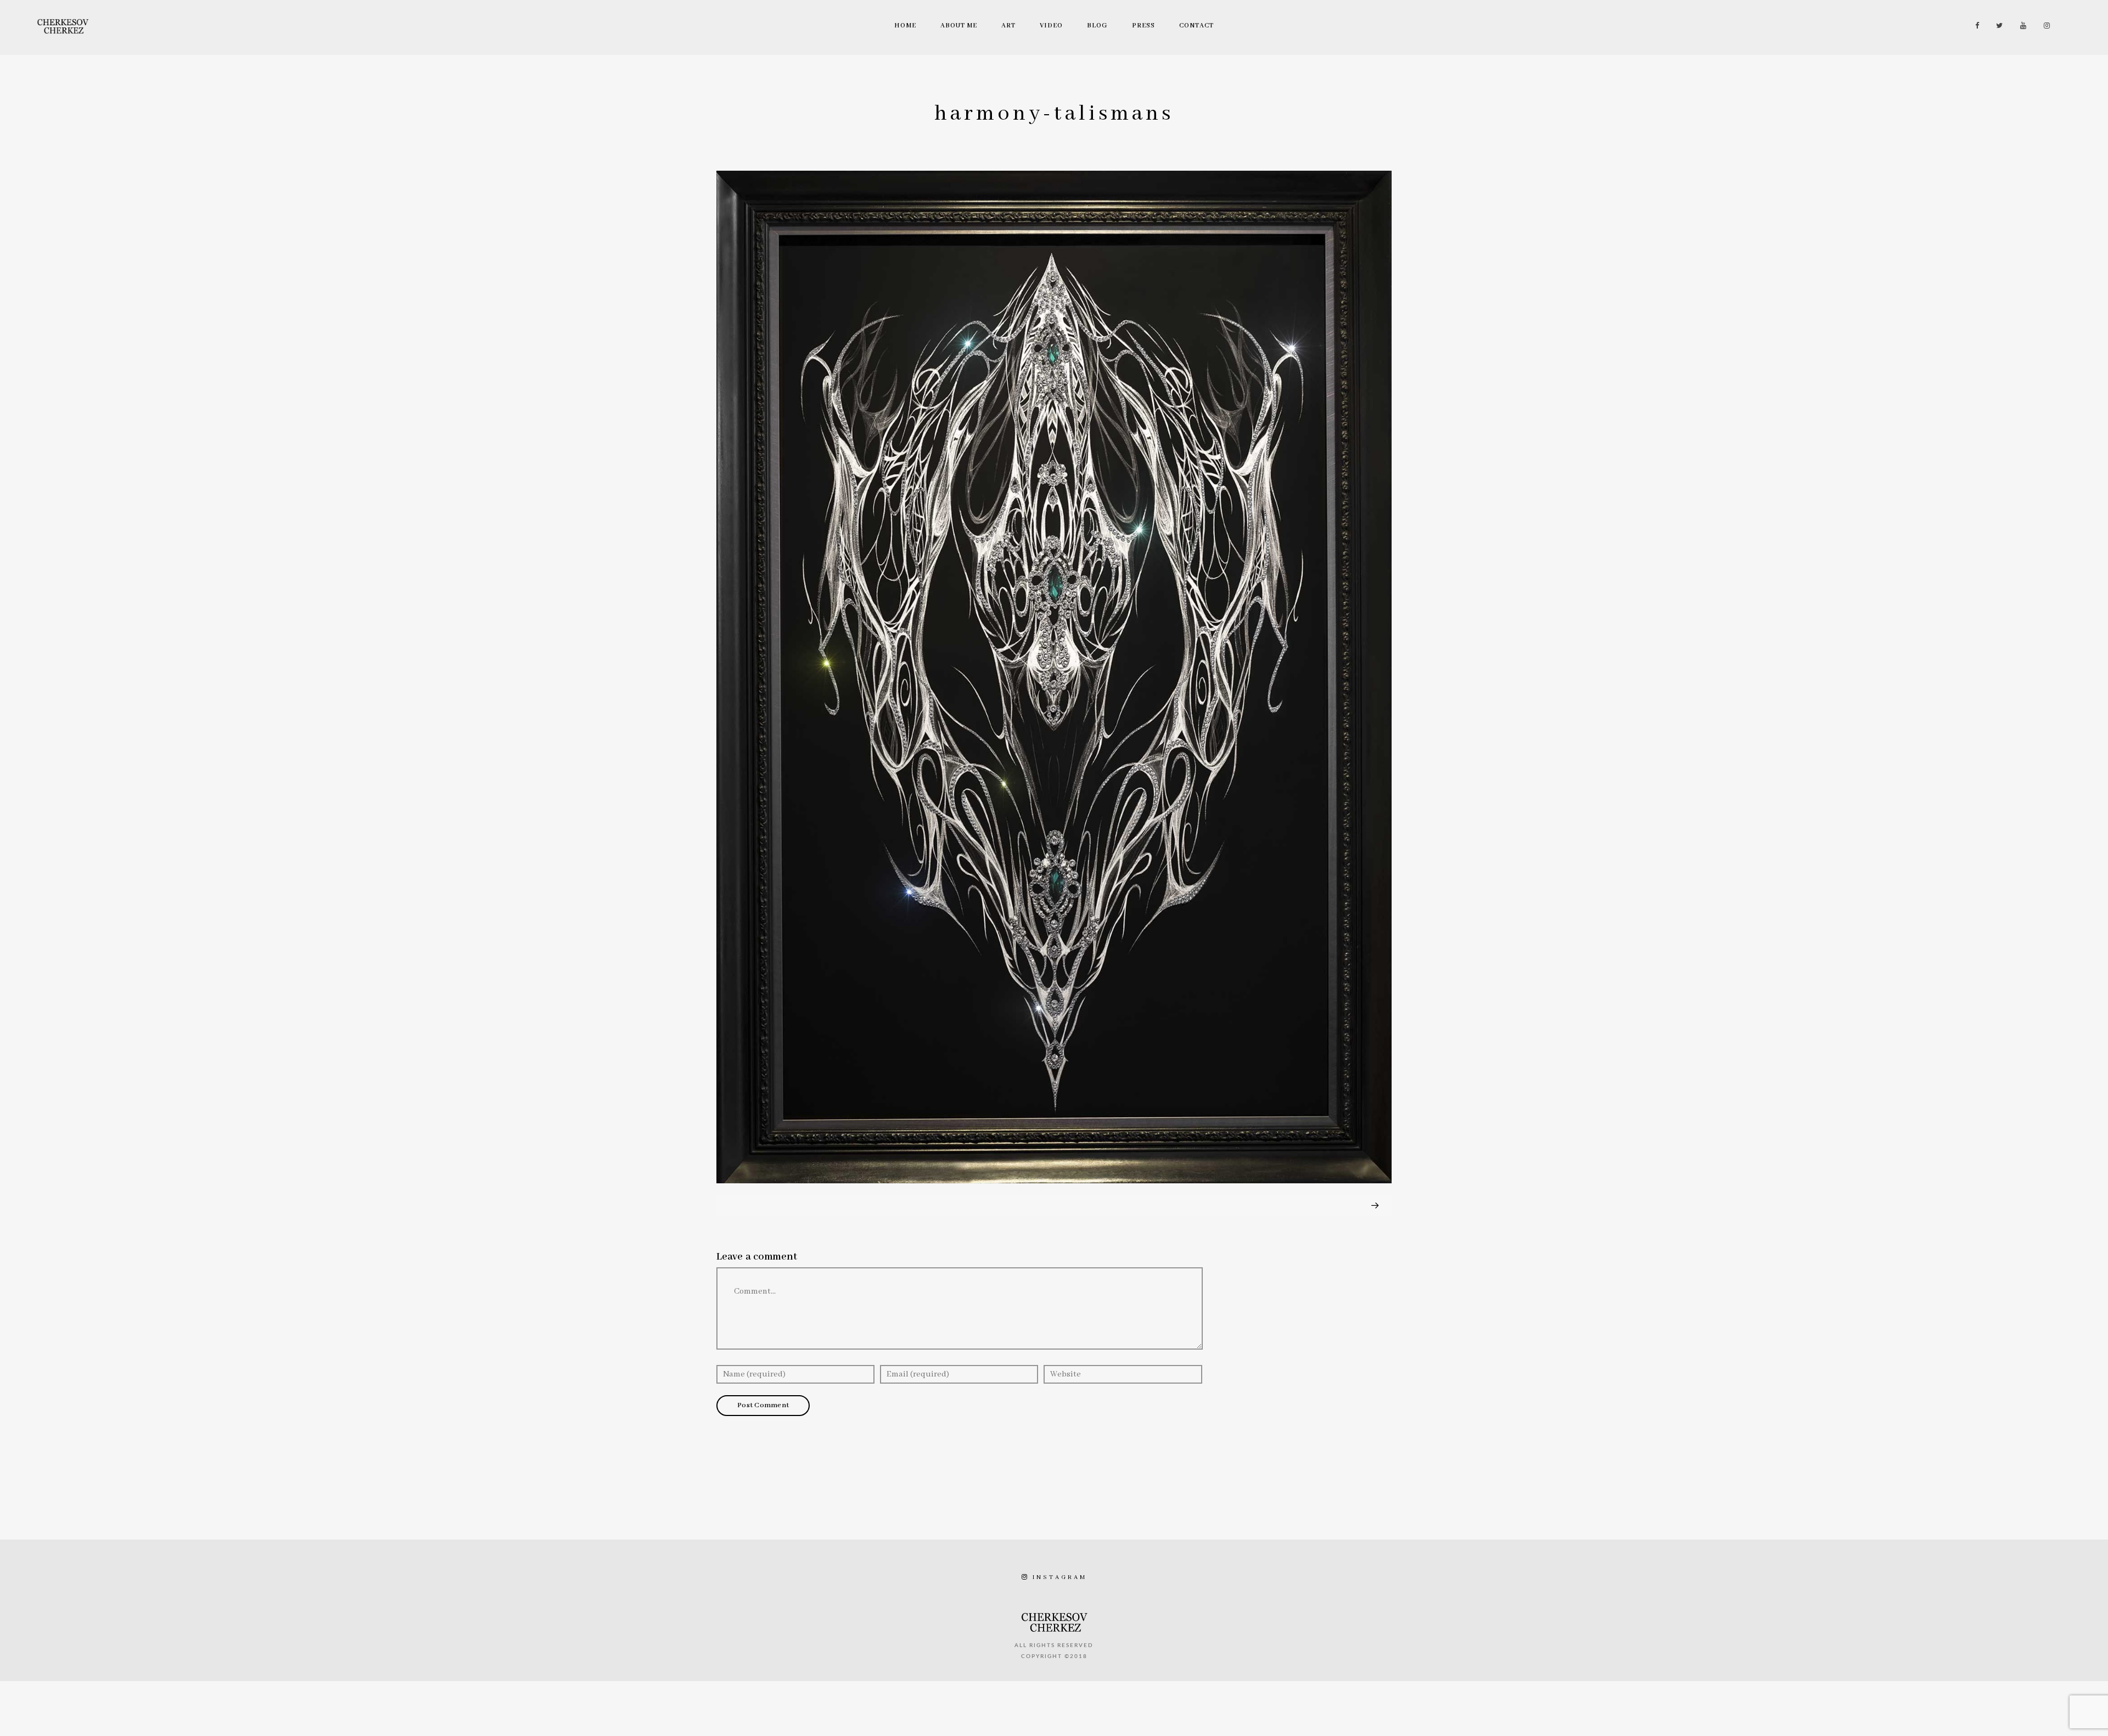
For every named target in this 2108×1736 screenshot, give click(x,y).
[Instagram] (2044, 26)
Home (905, 26)
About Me (959, 26)
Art (1008, 26)
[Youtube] (2021, 26)
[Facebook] (1974, 26)
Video (1051, 26)
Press (1143, 26)
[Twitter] (1997, 26)
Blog (1097, 26)
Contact (1196, 26)
